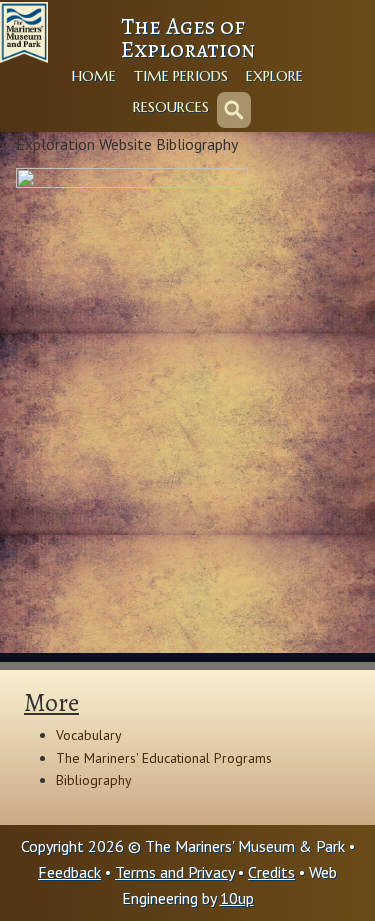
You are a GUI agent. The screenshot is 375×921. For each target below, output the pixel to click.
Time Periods (181, 76)
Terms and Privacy (174, 872)
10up (237, 898)
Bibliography (94, 780)
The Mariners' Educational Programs (164, 758)
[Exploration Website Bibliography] (132, 316)
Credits (271, 872)
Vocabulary (89, 735)
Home (94, 76)
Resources (171, 107)
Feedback (69, 872)
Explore (274, 76)
